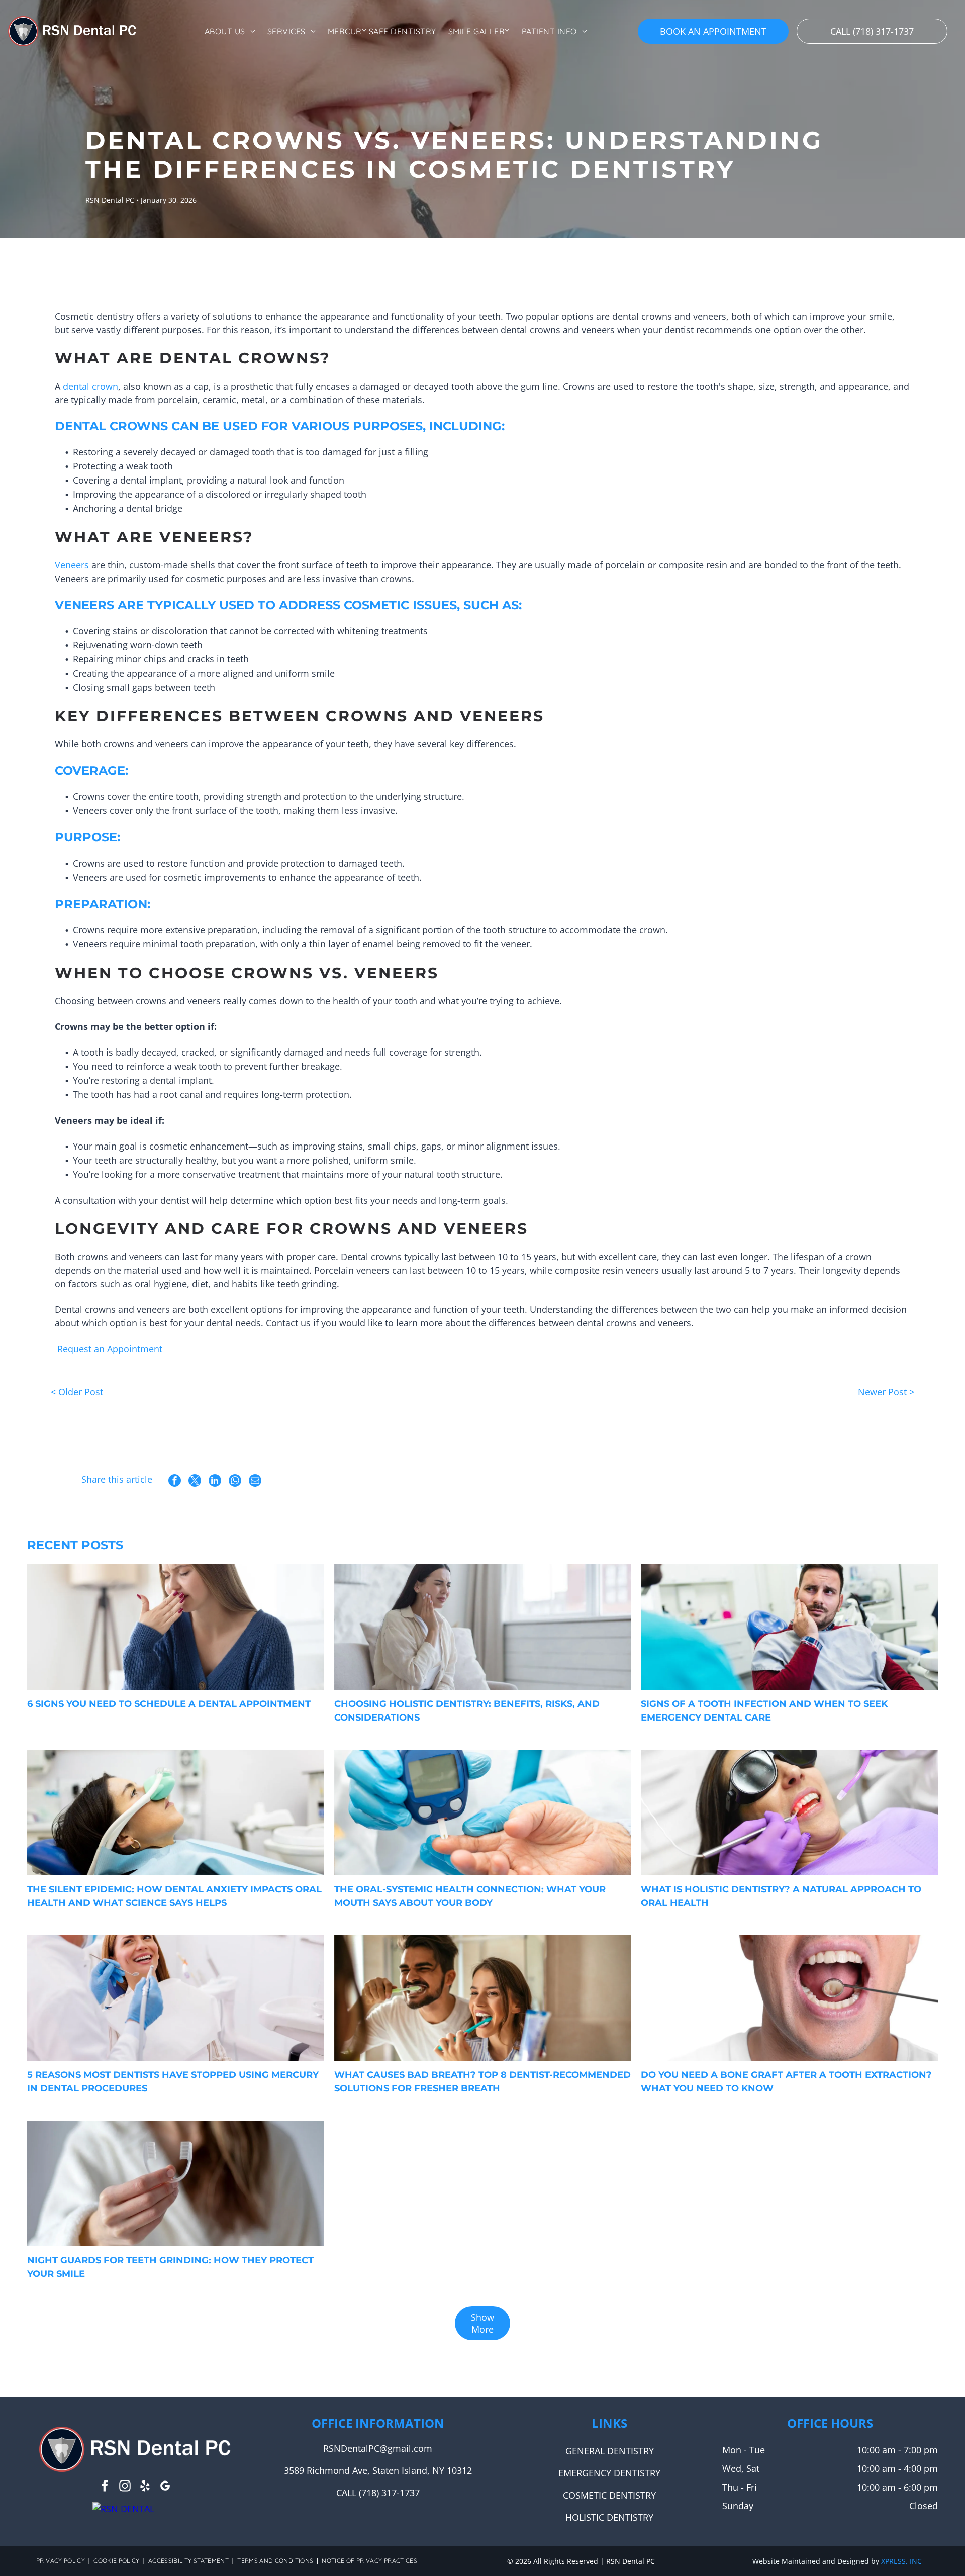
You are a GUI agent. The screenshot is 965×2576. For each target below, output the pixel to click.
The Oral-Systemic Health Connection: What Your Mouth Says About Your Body (470, 1896)
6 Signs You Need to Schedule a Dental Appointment (169, 1704)
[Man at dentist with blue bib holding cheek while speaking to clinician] (789, 1627)
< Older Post (77, 1392)
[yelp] (145, 2487)
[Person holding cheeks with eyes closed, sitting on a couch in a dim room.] (482, 1627)
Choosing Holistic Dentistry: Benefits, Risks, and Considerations (467, 1711)
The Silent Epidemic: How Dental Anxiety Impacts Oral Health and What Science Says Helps (174, 1896)
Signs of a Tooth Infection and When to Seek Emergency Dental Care (764, 1711)
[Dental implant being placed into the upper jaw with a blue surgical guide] (789, 1998)
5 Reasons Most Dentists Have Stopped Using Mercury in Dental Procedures (173, 2082)
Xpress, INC (901, 2561)
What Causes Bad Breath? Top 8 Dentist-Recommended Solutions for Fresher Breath (482, 2082)
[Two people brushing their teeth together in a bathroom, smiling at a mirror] (482, 1998)
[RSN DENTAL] (123, 2509)
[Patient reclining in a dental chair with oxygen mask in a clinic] (175, 1812)
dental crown (90, 386)
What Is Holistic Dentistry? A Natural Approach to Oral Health (781, 1896)
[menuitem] (230, 31)
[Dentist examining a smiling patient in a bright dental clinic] (175, 1998)
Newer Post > (886, 1392)
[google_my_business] (165, 2487)
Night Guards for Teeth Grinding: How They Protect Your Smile (170, 2267)
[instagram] (125, 2487)
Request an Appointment (110, 1349)
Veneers (72, 565)
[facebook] (105, 2487)
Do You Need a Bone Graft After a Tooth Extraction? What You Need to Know (786, 2082)
